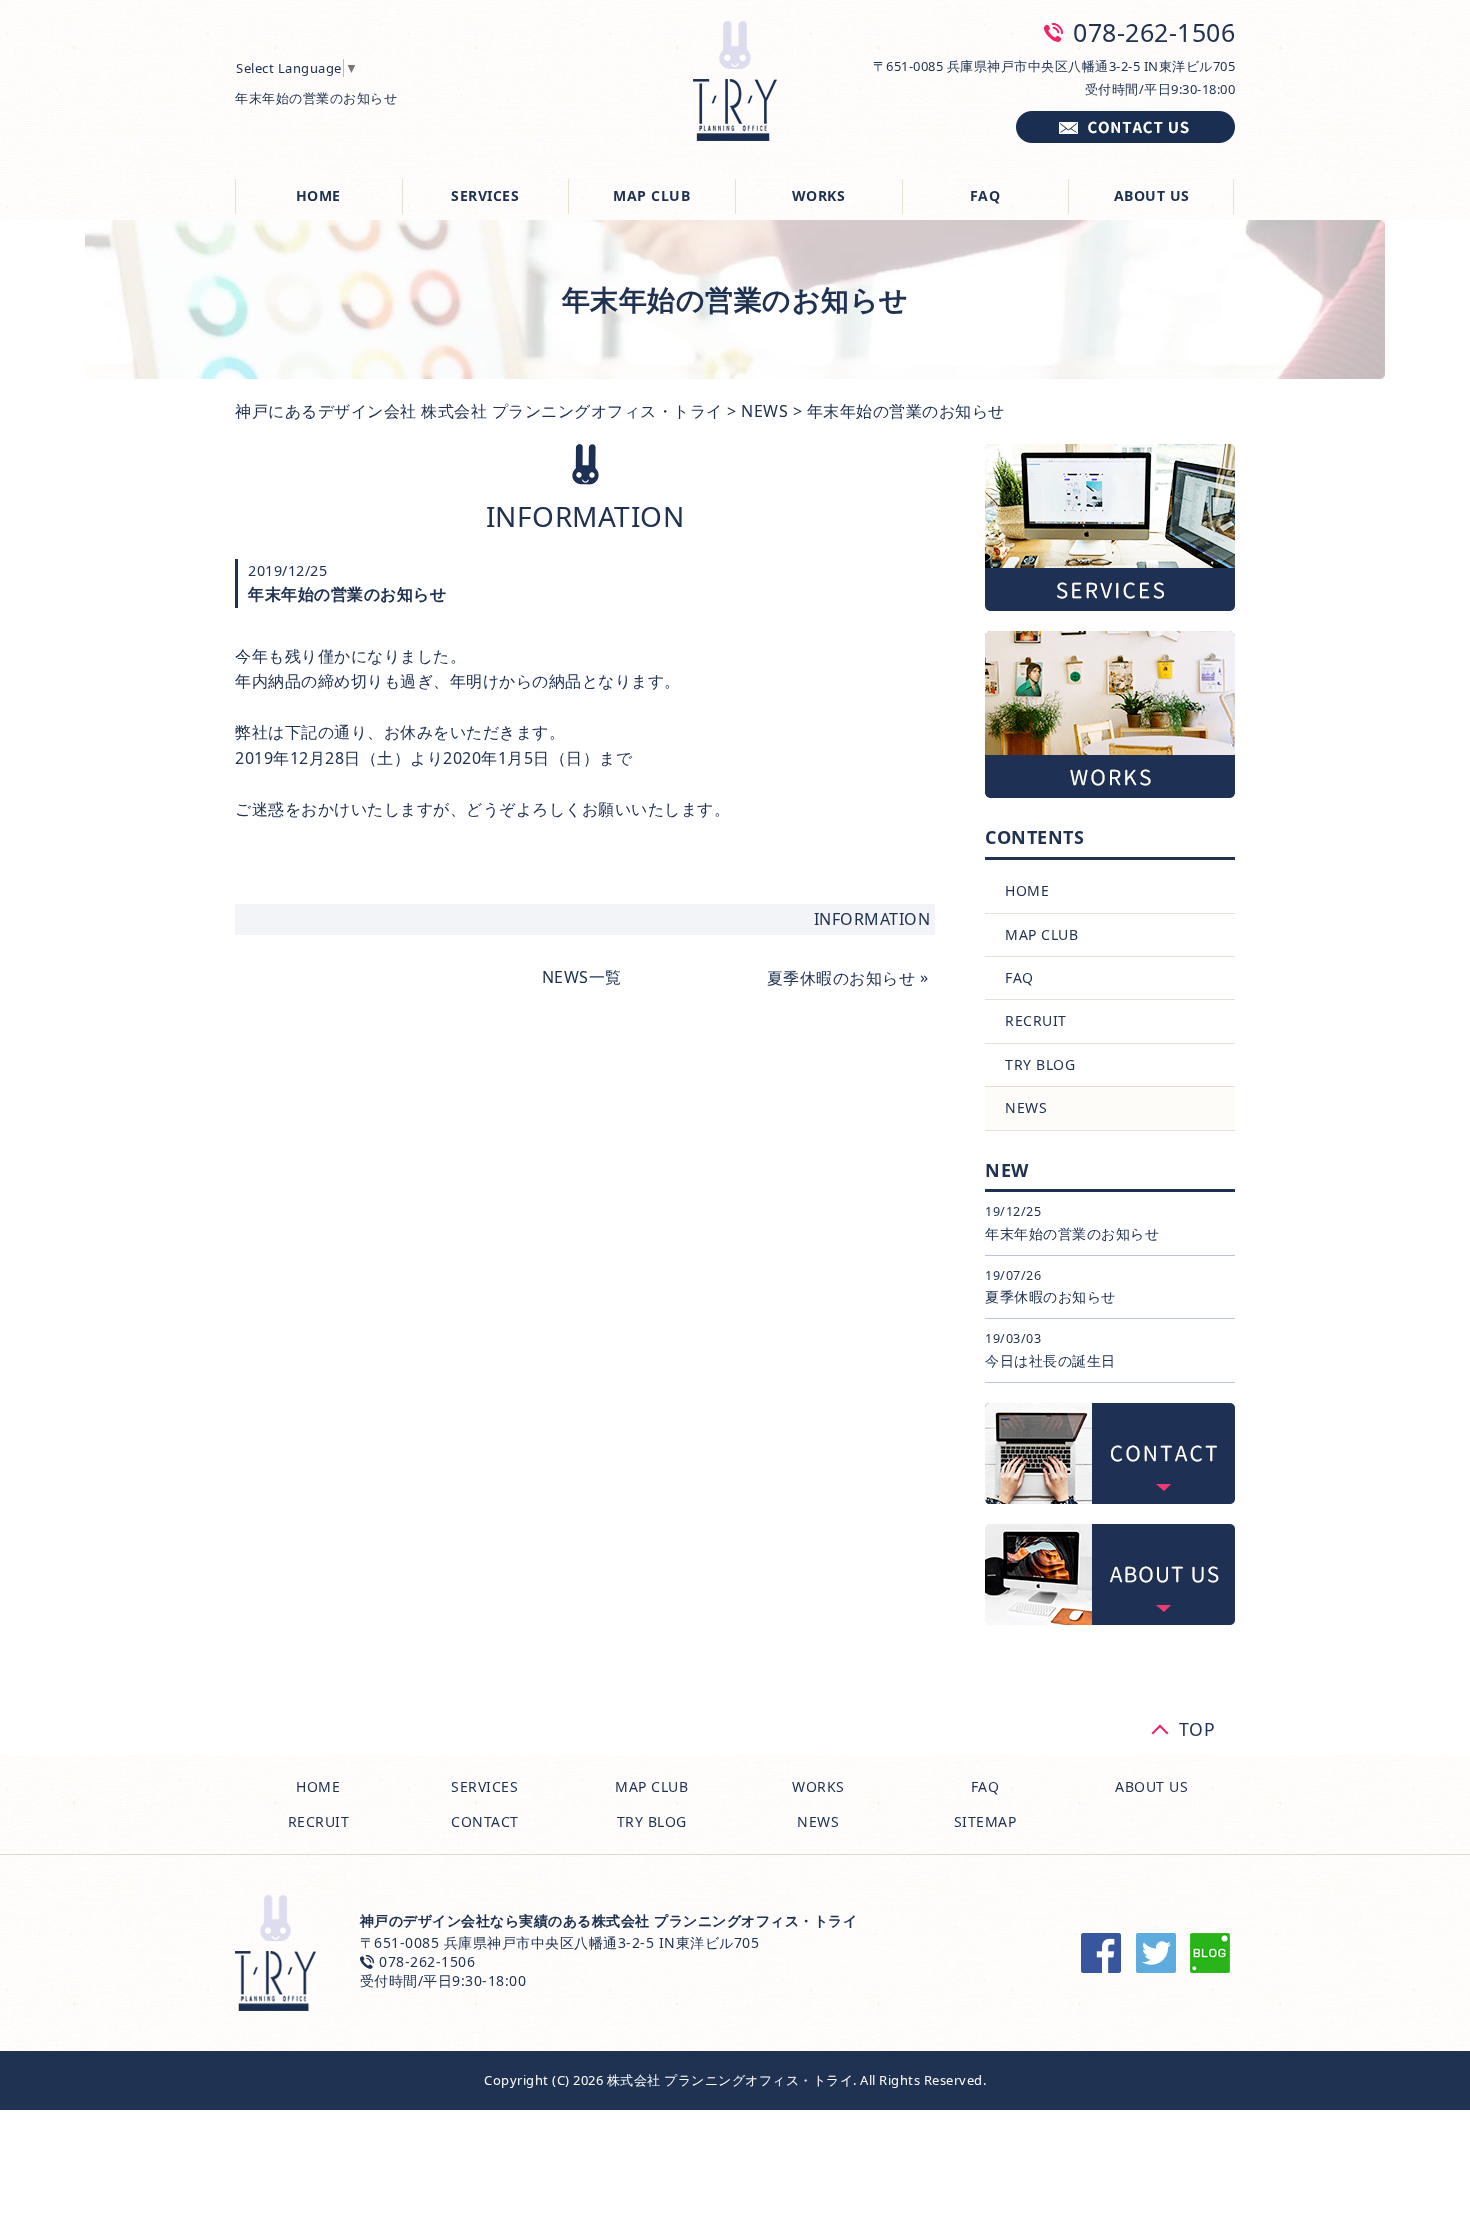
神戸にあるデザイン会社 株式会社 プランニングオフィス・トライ (479, 411)
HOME (318, 195)
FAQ (985, 195)
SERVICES (485, 195)
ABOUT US (1152, 195)
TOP (1197, 1726)
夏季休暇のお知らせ (841, 978)
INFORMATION (872, 919)
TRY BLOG (1040, 1064)
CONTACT (485, 1821)
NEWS (764, 411)
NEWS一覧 (582, 977)
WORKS (819, 195)
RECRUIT (1036, 1020)
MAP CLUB (651, 195)
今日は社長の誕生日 (1050, 1360)
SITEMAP (985, 1821)
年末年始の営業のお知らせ (1072, 1233)
